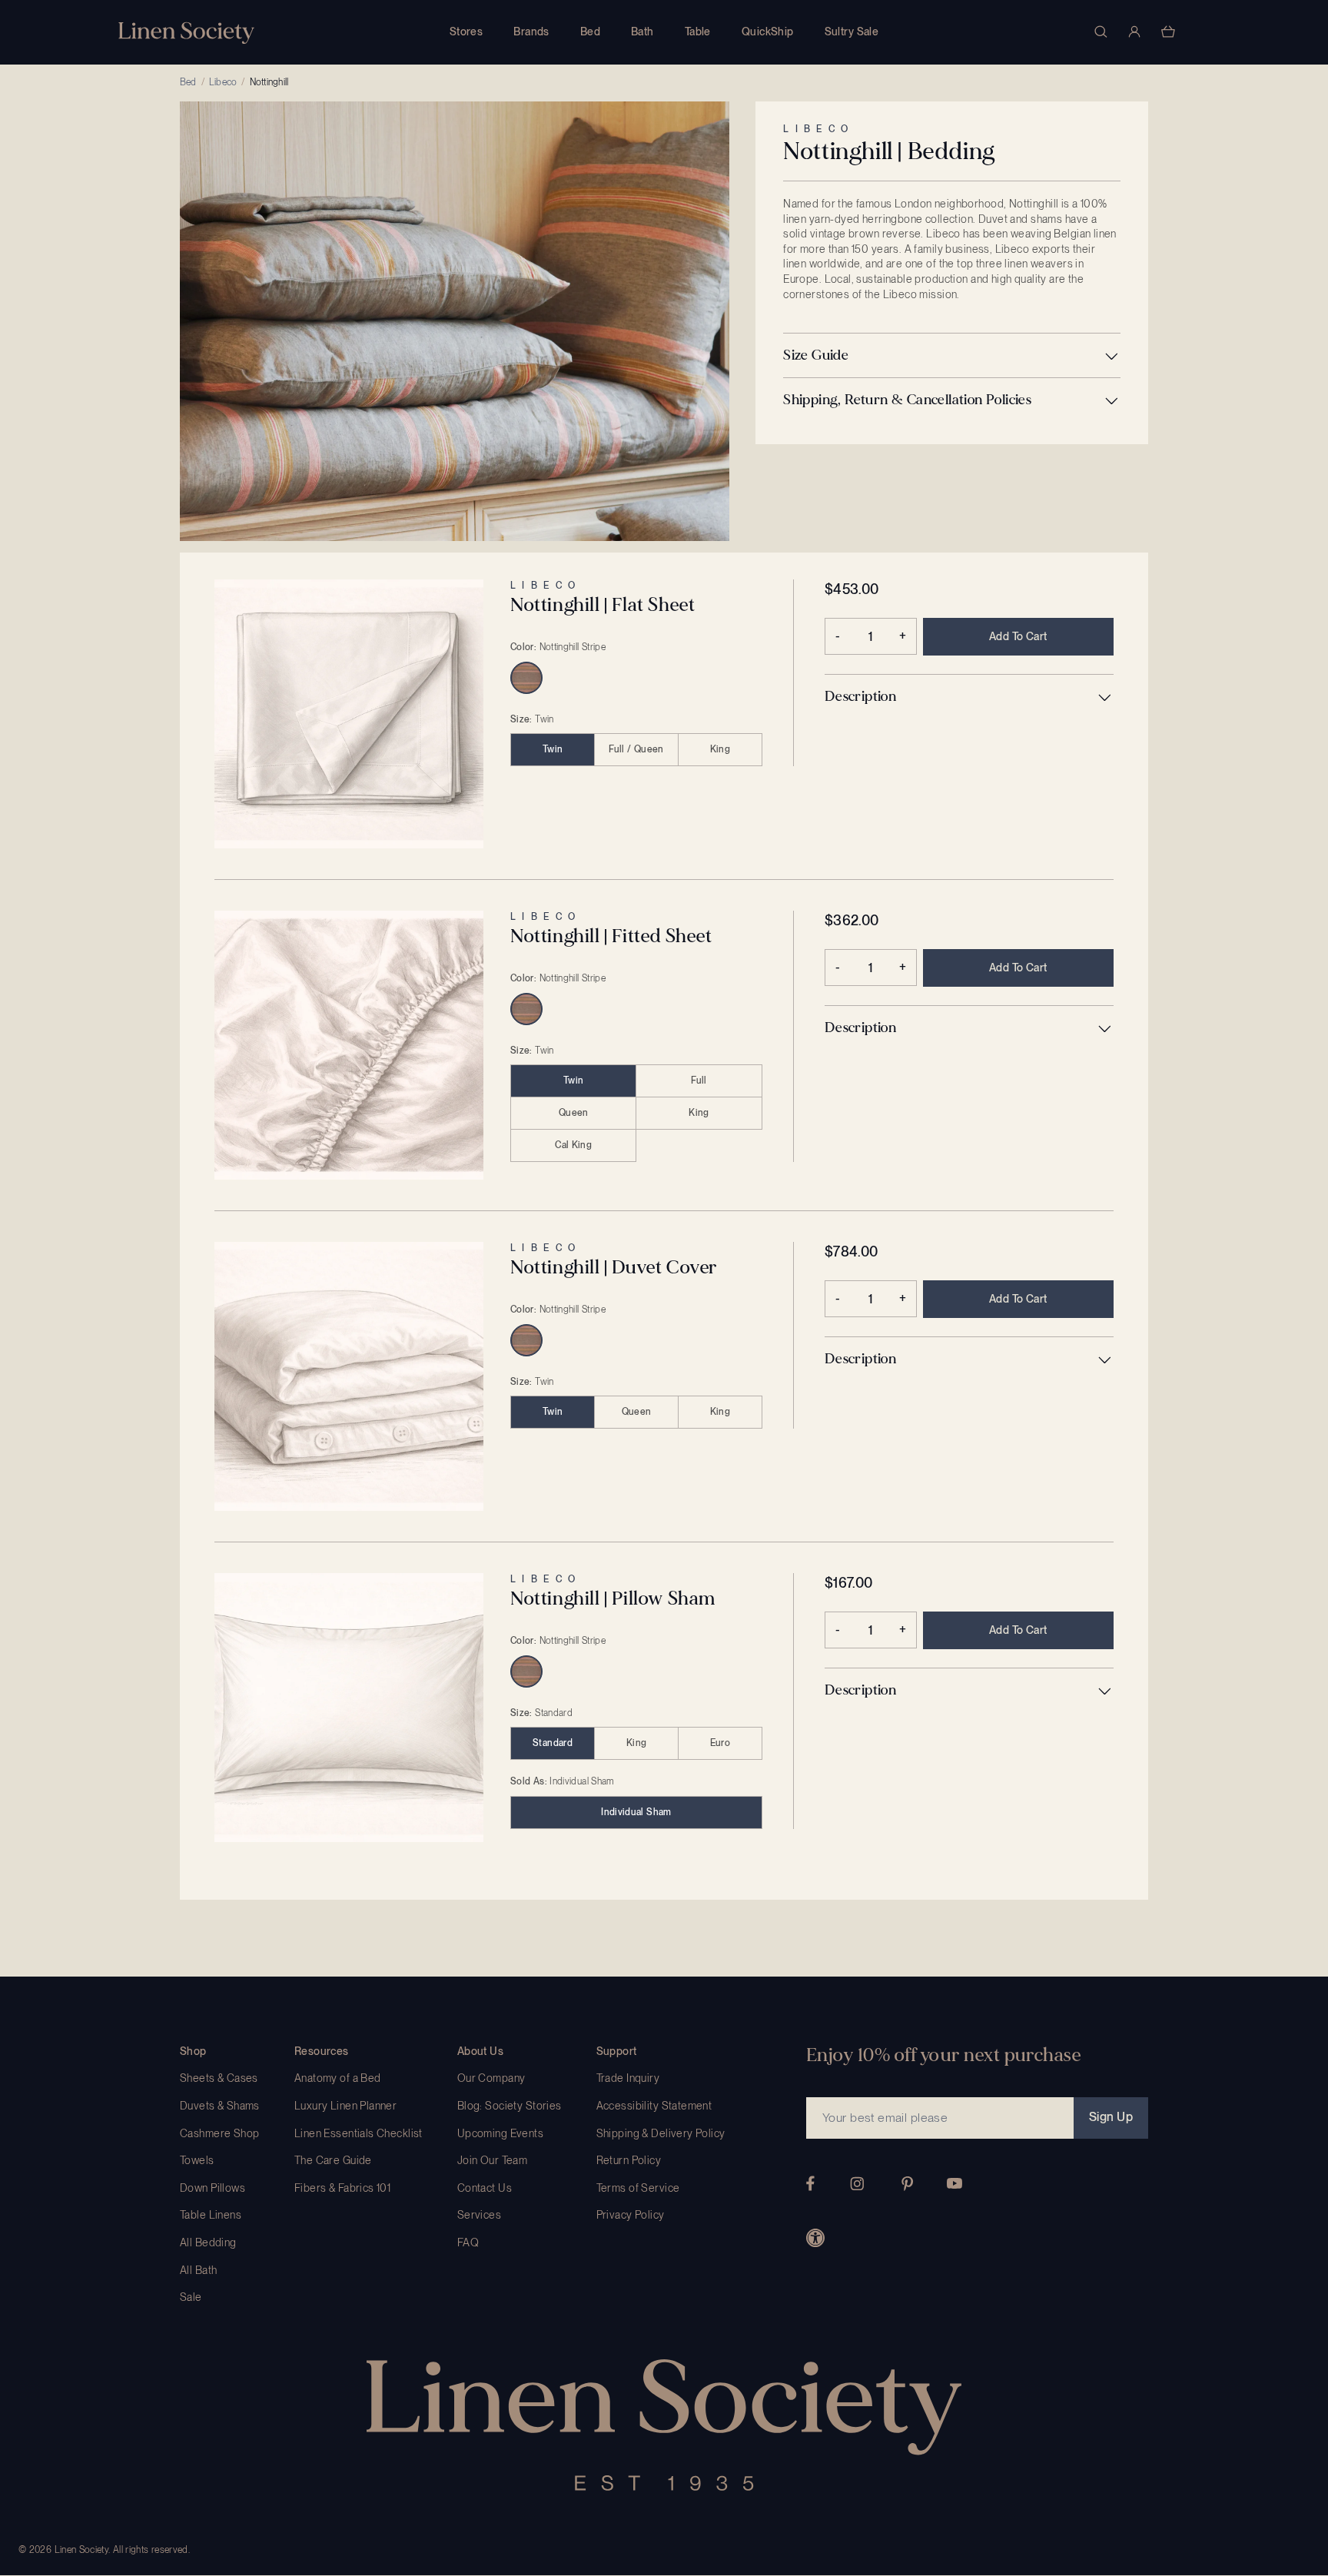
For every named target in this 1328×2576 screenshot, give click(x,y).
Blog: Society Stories (510, 2106)
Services (479, 2215)
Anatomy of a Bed (338, 2078)
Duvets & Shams (220, 2106)
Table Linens (211, 2215)
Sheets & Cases (219, 2078)
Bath (642, 32)
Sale (191, 2297)
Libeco (223, 82)
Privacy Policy (631, 2215)
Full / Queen (636, 749)
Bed (590, 32)
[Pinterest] (908, 2184)
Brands (531, 32)
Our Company (491, 2078)
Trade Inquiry (628, 2078)
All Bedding (208, 2242)
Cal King (573, 1145)
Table (698, 32)
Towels (197, 2160)
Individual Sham (636, 1812)
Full (699, 1081)
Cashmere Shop (219, 2133)
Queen (574, 1113)
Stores (466, 32)
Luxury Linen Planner (345, 2106)
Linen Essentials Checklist (359, 2133)
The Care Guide (333, 2160)
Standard (553, 1743)
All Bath (198, 2270)
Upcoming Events (500, 2133)
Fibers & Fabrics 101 (342, 2188)
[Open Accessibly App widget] (815, 2238)
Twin (553, 749)
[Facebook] (810, 2183)
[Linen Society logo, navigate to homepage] (186, 33)
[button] (952, 356)
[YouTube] (954, 2183)
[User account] (1134, 32)
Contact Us (485, 2188)
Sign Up (1111, 2117)
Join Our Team (492, 2160)
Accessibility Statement (654, 2106)
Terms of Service (638, 2188)
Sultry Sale (852, 32)
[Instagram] (857, 2184)
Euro (720, 1743)
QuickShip (768, 32)
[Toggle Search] (1101, 32)
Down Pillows (212, 2188)
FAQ (468, 2242)
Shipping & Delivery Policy (661, 2133)
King (720, 749)
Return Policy (629, 2160)
